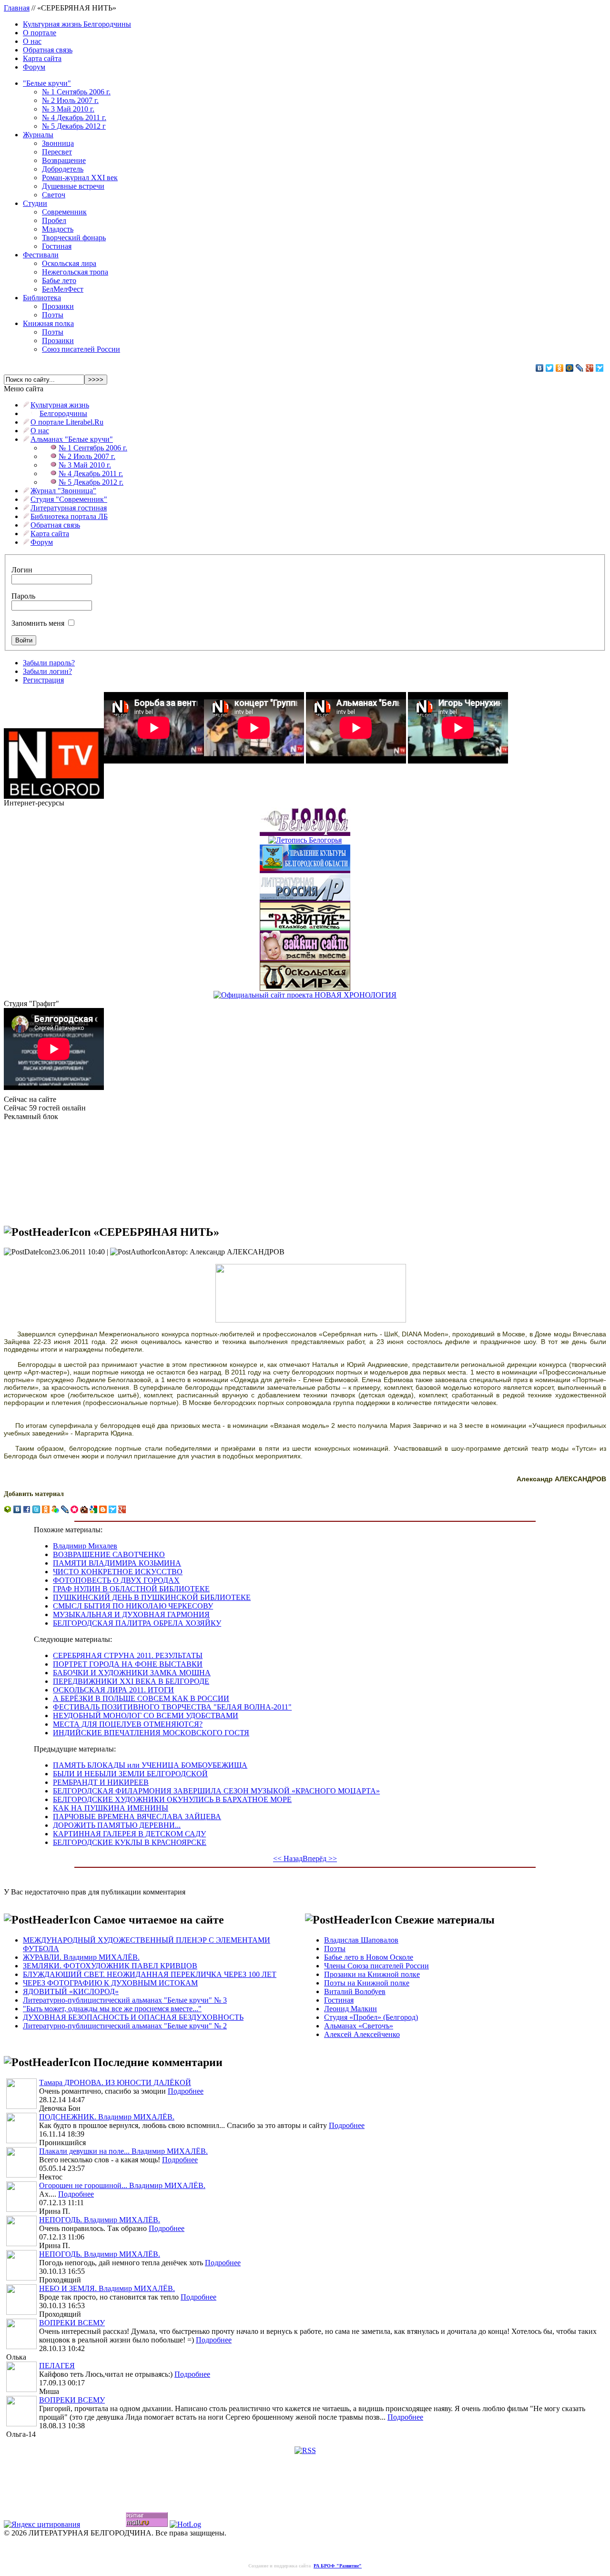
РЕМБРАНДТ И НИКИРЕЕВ (101, 1782)
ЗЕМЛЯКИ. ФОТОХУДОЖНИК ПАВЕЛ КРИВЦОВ (110, 1966)
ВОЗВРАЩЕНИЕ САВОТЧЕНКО (109, 1554)
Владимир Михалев (85, 1546)
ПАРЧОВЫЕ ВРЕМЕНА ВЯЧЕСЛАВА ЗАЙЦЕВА (137, 1817)
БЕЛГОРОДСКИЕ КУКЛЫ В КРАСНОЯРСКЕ (130, 1842)
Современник (64, 212)
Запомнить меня (38, 623)
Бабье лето (59, 280)
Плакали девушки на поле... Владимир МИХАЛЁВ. (123, 2151)
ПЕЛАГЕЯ (57, 2366)
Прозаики (58, 306)
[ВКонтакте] (540, 368)
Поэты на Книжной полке (367, 1983)
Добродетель (63, 169)
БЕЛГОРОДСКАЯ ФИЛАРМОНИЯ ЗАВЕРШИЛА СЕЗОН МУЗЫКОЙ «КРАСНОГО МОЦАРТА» (216, 1791)
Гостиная (57, 246)
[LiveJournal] (580, 368)
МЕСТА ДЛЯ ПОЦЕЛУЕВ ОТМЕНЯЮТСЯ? (128, 1724)
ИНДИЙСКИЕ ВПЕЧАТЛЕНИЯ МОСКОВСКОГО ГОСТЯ (151, 1733)
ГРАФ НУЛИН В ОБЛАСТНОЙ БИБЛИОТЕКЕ (131, 1589)
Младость (58, 229)
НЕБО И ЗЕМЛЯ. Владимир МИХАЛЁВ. (107, 2288)
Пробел (54, 220)
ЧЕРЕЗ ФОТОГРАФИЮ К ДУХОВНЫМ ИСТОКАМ (110, 1983)
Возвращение (64, 160)
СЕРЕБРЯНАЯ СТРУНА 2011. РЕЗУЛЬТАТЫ (128, 1655)
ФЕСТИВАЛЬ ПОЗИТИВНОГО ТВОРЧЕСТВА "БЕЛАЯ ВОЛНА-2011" (172, 1707)
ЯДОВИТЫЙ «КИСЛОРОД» (71, 1991)
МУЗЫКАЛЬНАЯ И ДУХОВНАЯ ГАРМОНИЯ (131, 1614)
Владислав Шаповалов (361, 1940)
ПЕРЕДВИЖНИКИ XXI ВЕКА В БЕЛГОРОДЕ (131, 1681)
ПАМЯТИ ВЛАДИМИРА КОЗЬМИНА (117, 1563)
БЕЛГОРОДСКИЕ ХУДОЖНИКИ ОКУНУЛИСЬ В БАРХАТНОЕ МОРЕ (172, 1799)
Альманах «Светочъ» (359, 2026)
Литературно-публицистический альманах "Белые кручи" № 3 (125, 2000)
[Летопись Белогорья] (305, 838)
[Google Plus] (590, 368)
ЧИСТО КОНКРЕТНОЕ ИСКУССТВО (118, 1572)
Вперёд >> (320, 1858)
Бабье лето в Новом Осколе (369, 1957)
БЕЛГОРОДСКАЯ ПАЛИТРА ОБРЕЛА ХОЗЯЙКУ (137, 1623)
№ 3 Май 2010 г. (68, 109)
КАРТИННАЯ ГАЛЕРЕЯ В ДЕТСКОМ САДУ (129, 1834)
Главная (17, 8)
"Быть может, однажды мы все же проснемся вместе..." (112, 2009)
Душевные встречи (73, 186)
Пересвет (57, 152)
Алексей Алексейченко (362, 2034)
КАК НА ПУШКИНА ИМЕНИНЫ (111, 1808)
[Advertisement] (51, 1169)
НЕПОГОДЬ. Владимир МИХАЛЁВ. (100, 2220)
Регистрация (43, 680)
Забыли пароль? (49, 663)
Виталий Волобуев (355, 1991)
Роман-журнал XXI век (80, 178)
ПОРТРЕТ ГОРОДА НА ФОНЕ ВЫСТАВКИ (128, 1664)
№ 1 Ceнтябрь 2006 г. (76, 92)
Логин (22, 570)
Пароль (23, 596)
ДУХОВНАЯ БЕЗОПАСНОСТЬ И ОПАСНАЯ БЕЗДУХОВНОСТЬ (133, 2017)
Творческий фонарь (74, 238)
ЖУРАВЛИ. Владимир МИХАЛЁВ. (81, 1957)
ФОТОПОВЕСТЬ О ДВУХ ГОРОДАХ (116, 1580)
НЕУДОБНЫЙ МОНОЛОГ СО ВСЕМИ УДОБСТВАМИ (146, 1716)
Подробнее (186, 2091)
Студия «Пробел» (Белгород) (371, 2017)
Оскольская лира (69, 263)
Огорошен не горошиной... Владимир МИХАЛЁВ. (122, 2185)
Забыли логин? (47, 671)
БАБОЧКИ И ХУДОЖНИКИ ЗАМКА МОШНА (132, 1673)
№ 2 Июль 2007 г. (70, 100)
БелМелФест (63, 289)
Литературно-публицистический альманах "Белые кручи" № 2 (125, 2026)
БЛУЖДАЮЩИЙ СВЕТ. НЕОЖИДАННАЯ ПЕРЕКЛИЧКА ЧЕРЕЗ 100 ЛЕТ (150, 1974)
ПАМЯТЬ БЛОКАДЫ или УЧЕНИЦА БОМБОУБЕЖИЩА (150, 1765)
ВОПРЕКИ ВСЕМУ (72, 2323)
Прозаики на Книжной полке (372, 1974)
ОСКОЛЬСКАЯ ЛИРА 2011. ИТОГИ (113, 1690)
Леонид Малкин (351, 2009)
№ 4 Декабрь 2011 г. (74, 117)
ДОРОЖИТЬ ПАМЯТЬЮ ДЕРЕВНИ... (117, 1825)
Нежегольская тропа (75, 272)
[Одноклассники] (560, 368)
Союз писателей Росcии (81, 349)
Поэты (53, 315)
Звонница (58, 143)
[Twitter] (550, 368)
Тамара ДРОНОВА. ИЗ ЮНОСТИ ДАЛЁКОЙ (115, 2082)
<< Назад (288, 1858)
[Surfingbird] (600, 368)
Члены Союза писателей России (376, 1966)
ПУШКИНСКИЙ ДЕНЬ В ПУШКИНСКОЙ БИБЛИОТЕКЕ (152, 1597)
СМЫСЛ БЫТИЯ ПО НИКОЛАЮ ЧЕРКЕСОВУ (133, 1606)
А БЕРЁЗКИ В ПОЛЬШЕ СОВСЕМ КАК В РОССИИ (141, 1698)
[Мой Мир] (570, 368)
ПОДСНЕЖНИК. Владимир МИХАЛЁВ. (107, 2117)
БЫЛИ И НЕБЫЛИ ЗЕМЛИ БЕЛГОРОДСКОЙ (130, 1774)
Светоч (54, 195)
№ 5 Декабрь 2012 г (74, 126)
